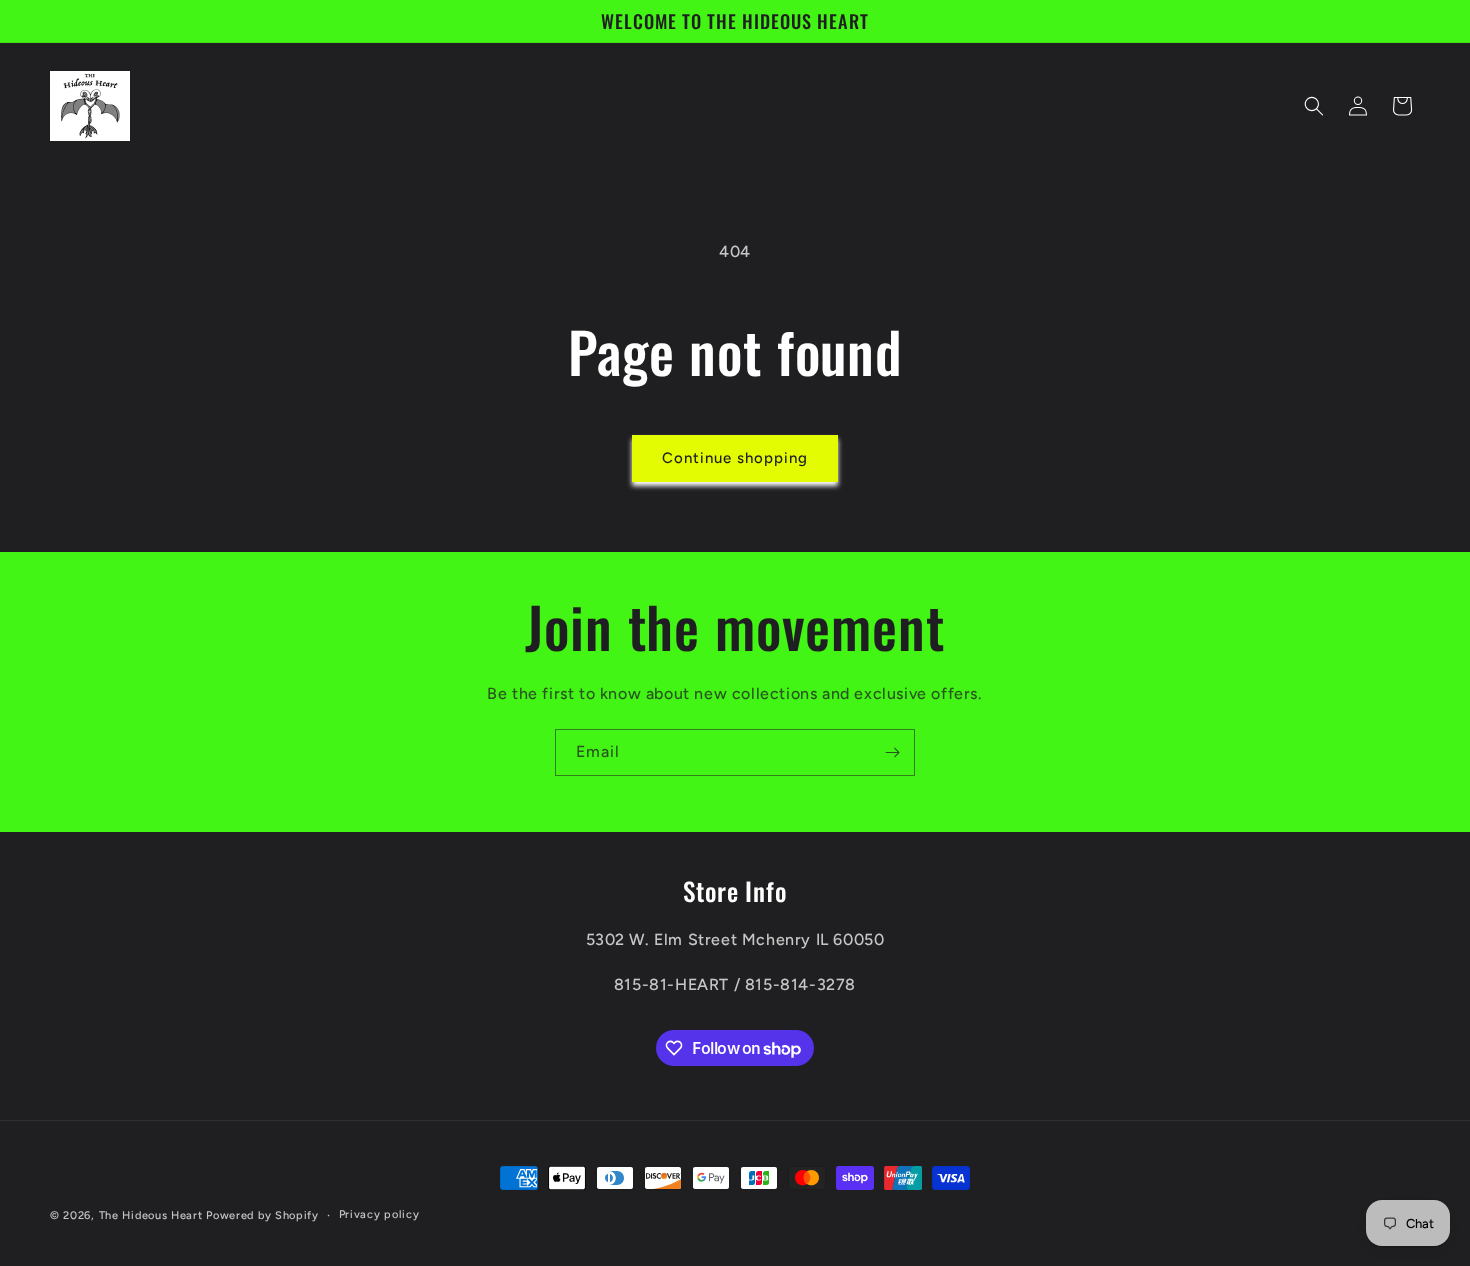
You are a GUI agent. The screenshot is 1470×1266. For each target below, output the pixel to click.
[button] (1314, 106)
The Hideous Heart (151, 1215)
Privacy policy (379, 1214)
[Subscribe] (892, 752)
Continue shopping (735, 458)
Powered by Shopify (262, 1215)
